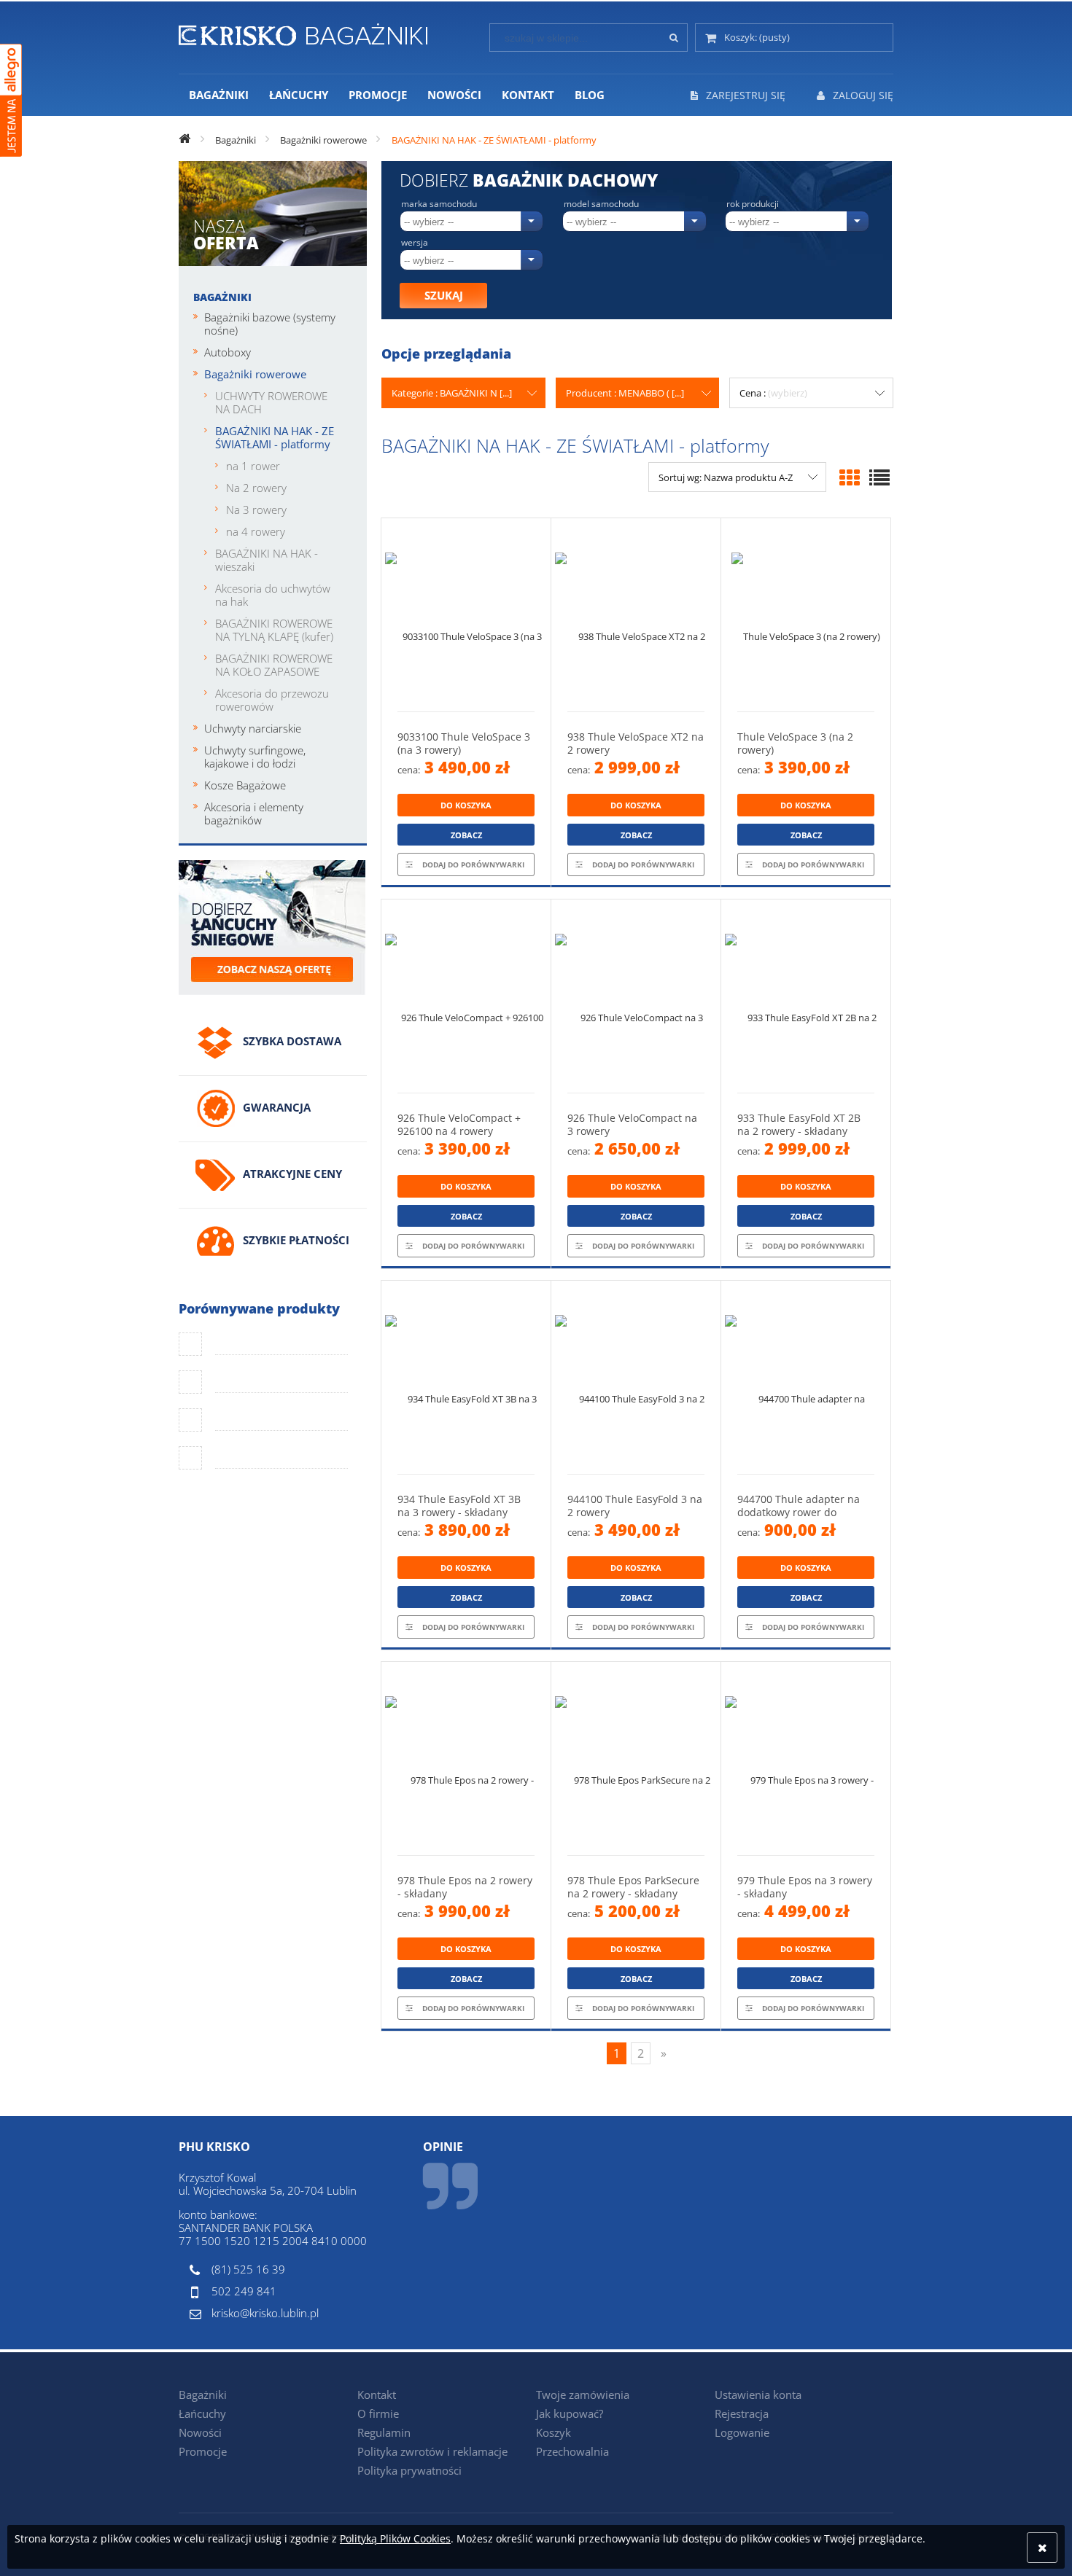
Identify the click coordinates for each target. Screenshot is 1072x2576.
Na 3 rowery (256, 510)
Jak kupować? (570, 2413)
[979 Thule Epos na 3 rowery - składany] (806, 1759)
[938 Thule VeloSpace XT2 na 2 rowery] (636, 615)
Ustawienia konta (758, 2394)
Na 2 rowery (256, 488)
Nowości (200, 2432)
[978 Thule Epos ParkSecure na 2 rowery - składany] (636, 1759)
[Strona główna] (303, 32)
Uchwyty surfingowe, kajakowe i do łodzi (255, 757)
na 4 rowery (256, 531)
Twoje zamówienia (583, 2394)
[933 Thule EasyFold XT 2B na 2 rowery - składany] (806, 996)
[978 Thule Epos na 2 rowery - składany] (466, 1759)
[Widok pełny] (879, 477)
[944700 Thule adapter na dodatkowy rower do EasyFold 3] (806, 1377)
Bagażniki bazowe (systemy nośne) (270, 324)
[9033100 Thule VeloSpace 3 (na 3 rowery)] (466, 615)
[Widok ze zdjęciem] (850, 477)
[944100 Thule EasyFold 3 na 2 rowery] (636, 1377)
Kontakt (377, 2394)
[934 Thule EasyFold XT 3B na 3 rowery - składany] (466, 1377)
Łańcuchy (202, 2413)
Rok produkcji (753, 204)
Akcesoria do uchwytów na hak (273, 595)
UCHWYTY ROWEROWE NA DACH (271, 402)
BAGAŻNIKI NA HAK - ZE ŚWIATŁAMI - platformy (275, 437)
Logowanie (742, 2432)
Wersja (415, 243)
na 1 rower (253, 466)
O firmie (378, 2413)
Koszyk (554, 2432)
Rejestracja (742, 2413)
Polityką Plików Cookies (395, 2538)
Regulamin (384, 2432)
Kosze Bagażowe (245, 785)
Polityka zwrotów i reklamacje (432, 2451)
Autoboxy (228, 352)
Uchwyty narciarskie (253, 728)
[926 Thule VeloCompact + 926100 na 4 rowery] (466, 996)
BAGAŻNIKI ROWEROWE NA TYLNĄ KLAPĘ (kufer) (274, 630)
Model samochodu (601, 204)
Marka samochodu (439, 204)
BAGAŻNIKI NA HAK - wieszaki (267, 560)
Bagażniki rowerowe (255, 374)
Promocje (203, 2451)
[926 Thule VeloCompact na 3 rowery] (636, 996)
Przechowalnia (572, 2451)
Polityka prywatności (409, 2470)
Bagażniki (222, 297)
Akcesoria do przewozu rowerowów (272, 700)
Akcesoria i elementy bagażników (254, 813)
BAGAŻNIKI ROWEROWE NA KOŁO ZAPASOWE (274, 665)
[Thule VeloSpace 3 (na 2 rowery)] (806, 615)
